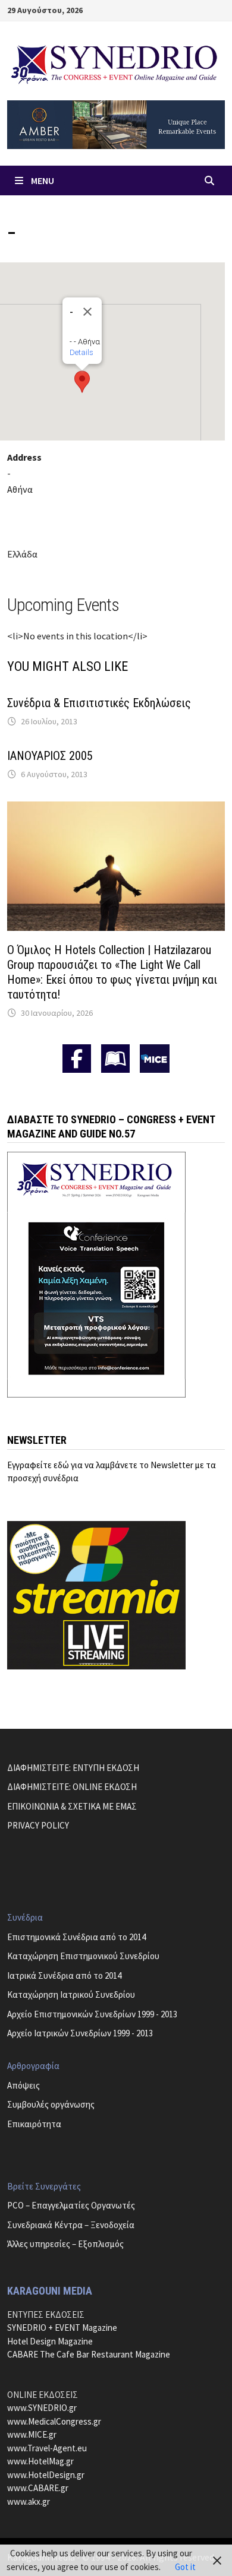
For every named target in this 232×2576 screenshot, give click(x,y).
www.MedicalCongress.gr (54, 2421)
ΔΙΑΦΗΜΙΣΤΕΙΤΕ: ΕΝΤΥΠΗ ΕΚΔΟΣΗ (73, 1768)
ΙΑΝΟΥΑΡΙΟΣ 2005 (50, 756)
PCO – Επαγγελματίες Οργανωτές (71, 2205)
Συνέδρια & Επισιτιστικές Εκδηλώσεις (99, 703)
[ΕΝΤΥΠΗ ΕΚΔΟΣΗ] (115, 1059)
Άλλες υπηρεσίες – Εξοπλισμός (65, 2244)
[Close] (87, 312)
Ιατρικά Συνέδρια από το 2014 (64, 1975)
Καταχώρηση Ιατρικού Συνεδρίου (71, 1994)
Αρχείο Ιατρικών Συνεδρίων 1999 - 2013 (80, 2033)
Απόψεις (23, 2085)
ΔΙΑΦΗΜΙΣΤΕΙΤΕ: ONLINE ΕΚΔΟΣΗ (72, 1787)
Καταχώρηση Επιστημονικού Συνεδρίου (83, 1956)
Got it (185, 2567)
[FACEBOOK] (77, 1059)
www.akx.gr (29, 2501)
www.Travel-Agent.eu (47, 2448)
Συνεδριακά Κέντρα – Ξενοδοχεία (71, 2225)
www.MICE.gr (32, 2434)
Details (81, 352)
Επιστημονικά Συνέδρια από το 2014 (76, 1937)
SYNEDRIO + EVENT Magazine (62, 2328)
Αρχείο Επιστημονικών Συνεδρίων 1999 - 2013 (92, 2014)
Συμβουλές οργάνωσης (51, 2104)
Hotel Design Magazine (50, 2341)
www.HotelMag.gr (40, 2461)
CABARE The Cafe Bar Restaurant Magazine (89, 2354)
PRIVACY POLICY (38, 1825)
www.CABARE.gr (38, 2488)
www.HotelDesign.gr (46, 2475)
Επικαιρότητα (34, 2124)
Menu (43, 180)
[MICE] (155, 1058)
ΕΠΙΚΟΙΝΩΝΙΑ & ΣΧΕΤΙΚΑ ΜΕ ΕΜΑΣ (72, 1806)
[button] (82, 382)
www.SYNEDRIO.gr (42, 2408)
